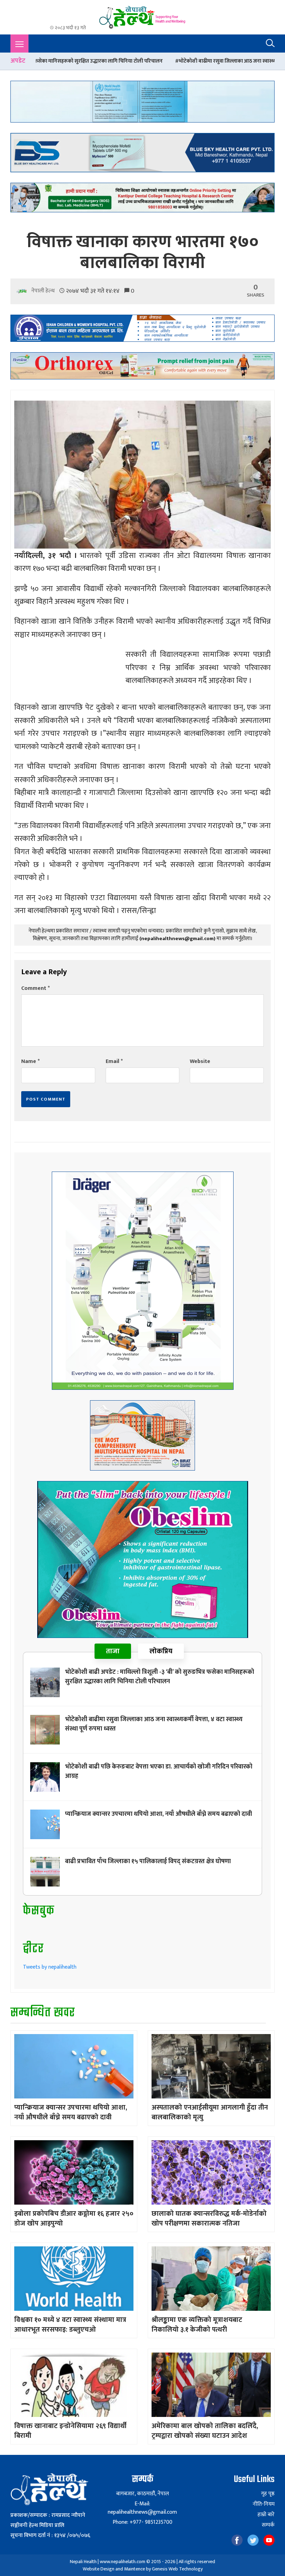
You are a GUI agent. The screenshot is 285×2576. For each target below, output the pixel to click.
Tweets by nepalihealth (50, 1967)
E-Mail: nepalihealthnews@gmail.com (142, 2508)
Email (114, 1061)
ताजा (113, 1651)
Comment (35, 988)
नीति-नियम (263, 2504)
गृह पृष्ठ (268, 2494)
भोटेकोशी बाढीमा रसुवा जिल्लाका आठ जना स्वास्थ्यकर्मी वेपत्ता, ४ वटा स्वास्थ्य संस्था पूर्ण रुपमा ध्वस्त (160, 61)
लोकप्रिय (161, 1651)
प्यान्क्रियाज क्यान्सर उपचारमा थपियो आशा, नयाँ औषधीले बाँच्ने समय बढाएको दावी (158, 1814)
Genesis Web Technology (177, 2569)
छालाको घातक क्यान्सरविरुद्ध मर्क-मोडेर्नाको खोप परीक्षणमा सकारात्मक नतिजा (209, 2219)
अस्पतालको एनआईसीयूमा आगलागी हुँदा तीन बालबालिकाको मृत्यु (210, 2112)
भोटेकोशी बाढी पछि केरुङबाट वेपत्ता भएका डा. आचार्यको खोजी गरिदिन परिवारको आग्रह (159, 1771)
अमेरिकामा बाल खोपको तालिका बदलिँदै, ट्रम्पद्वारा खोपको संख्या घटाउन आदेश (205, 2431)
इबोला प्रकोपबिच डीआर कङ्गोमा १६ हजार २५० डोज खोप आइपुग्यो (74, 2219)
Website (200, 1061)
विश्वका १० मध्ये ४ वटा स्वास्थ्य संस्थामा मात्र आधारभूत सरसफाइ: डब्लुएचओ (70, 2325)
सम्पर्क (268, 2525)
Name (30, 1061)
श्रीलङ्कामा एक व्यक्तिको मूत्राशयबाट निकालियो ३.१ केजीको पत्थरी (197, 2325)
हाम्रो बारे (266, 2515)
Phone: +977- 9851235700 (142, 2522)
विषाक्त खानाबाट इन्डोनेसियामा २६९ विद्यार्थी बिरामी (70, 2431)
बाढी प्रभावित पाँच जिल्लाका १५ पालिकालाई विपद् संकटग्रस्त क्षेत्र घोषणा (148, 1861)
